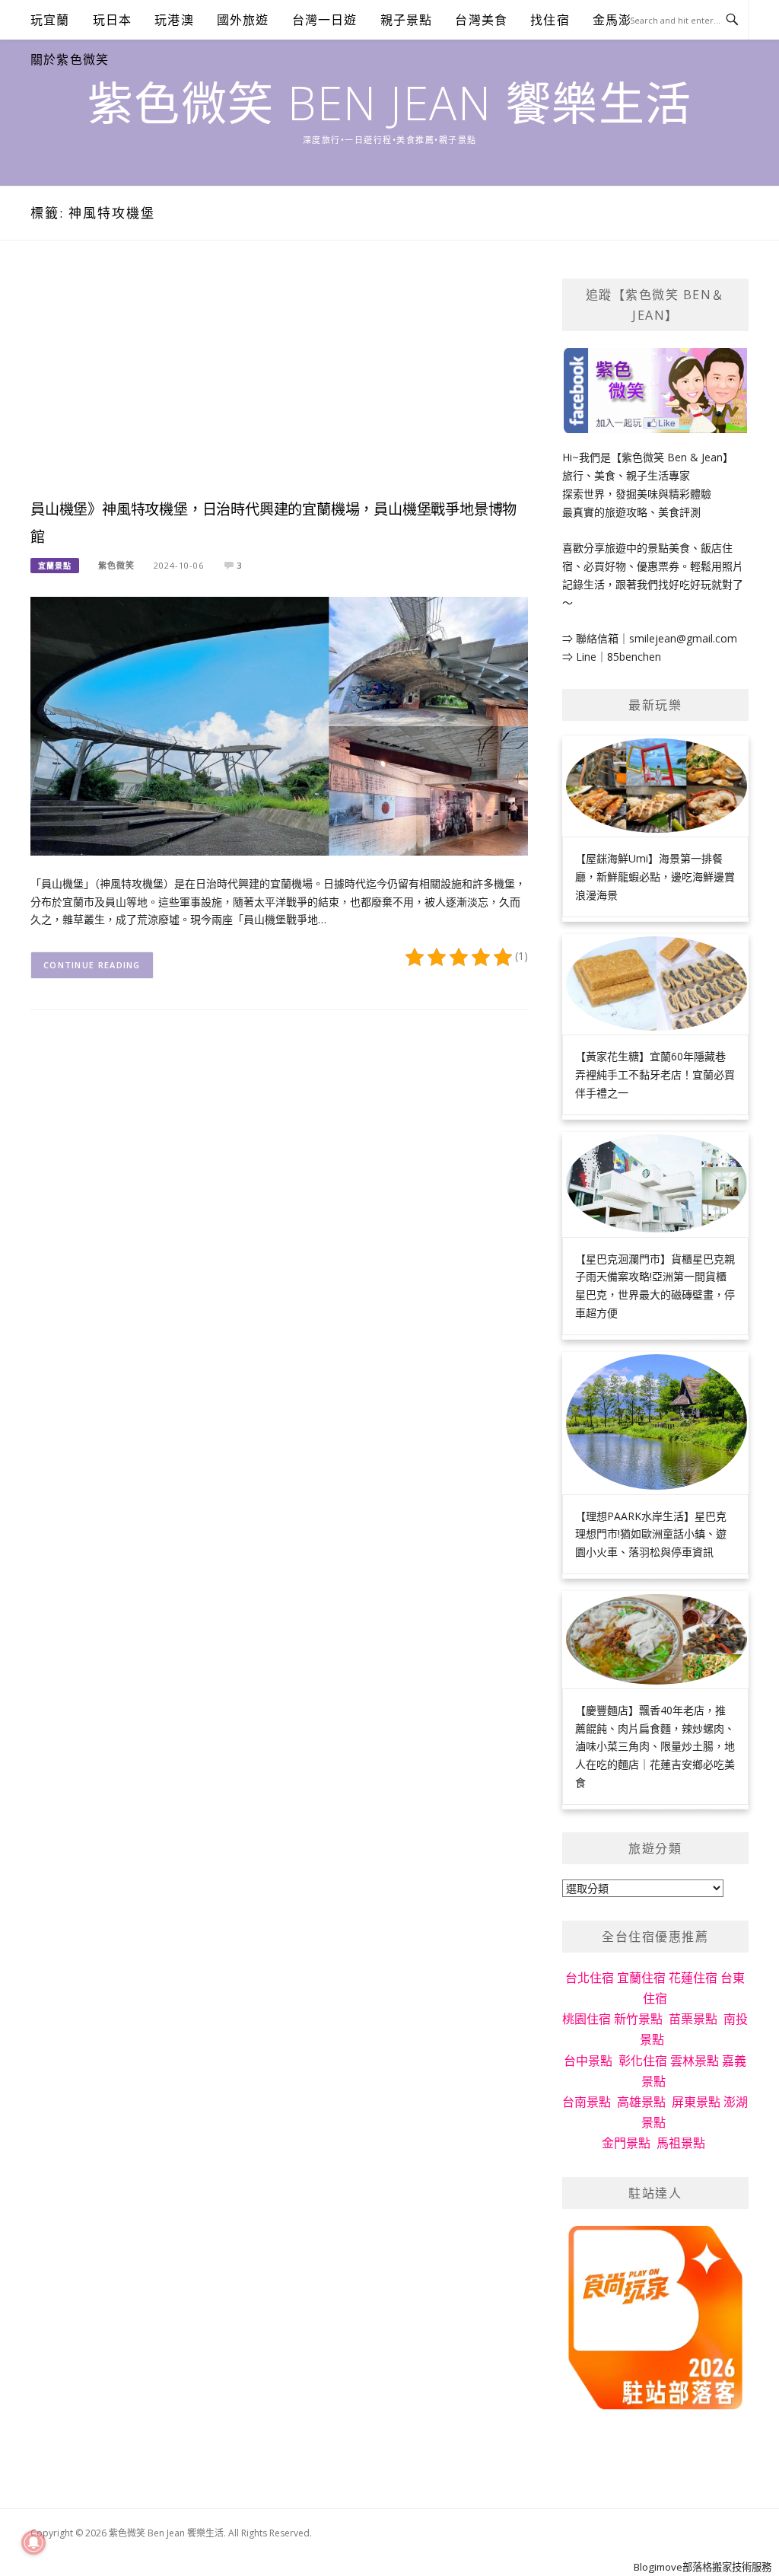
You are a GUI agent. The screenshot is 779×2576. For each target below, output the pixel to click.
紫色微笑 (116, 565)
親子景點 (407, 20)
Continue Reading (92, 965)
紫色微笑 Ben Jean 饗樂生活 (390, 103)
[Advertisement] (279, 385)
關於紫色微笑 (70, 59)
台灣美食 (481, 20)
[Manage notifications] (33, 2543)
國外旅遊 (243, 20)
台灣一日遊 (325, 20)
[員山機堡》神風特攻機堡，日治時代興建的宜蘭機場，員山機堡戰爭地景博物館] (279, 725)
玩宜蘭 (50, 20)
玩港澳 (174, 20)
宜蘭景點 (55, 566)
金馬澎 (612, 20)
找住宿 (550, 20)
